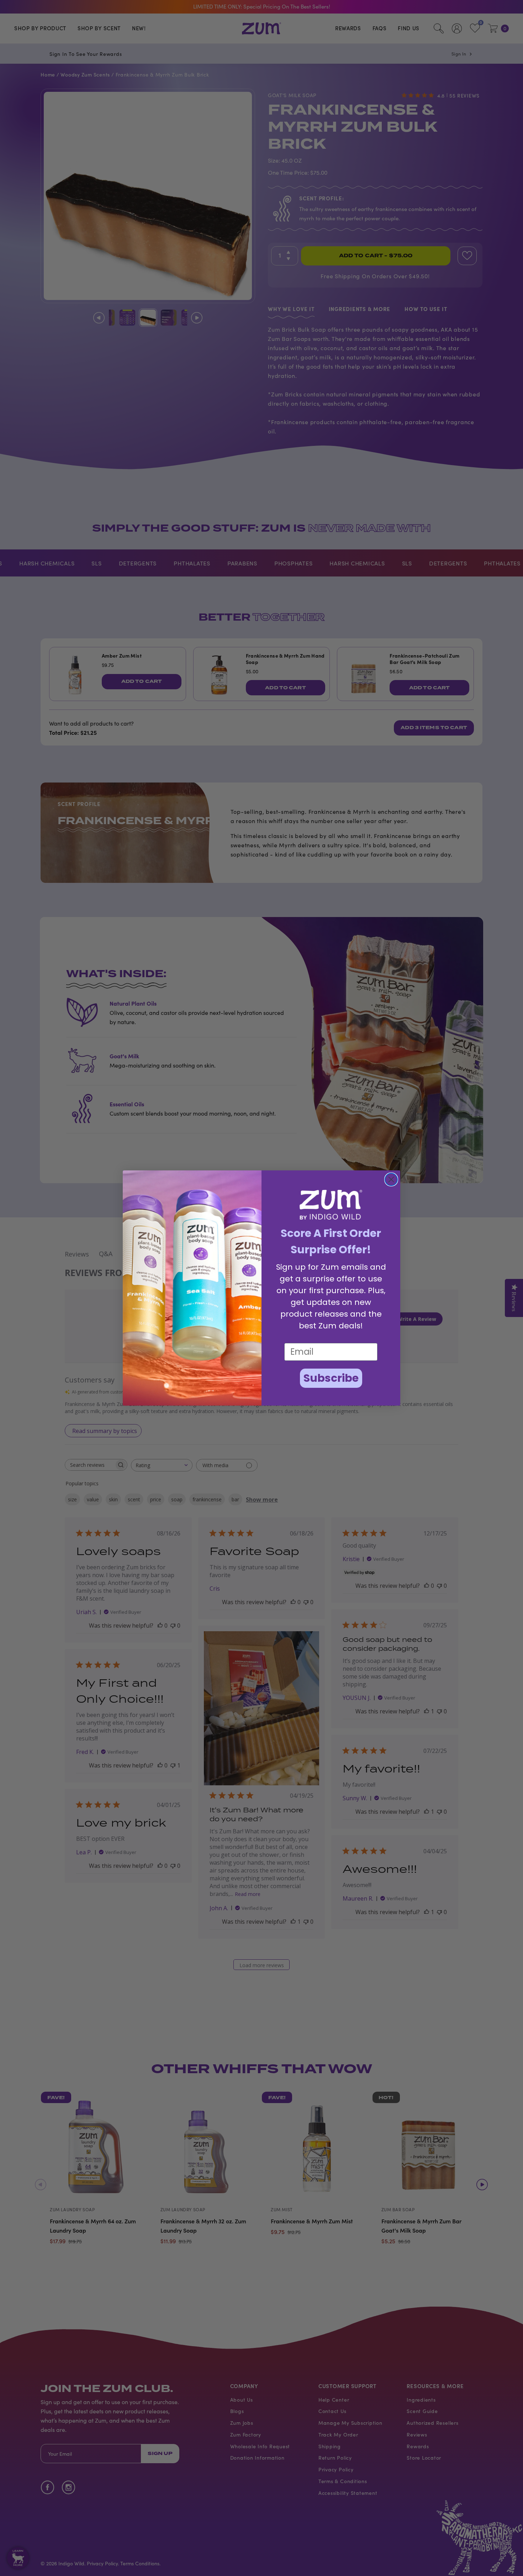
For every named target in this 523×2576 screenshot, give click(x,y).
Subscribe (331, 1378)
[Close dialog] (391, 1179)
